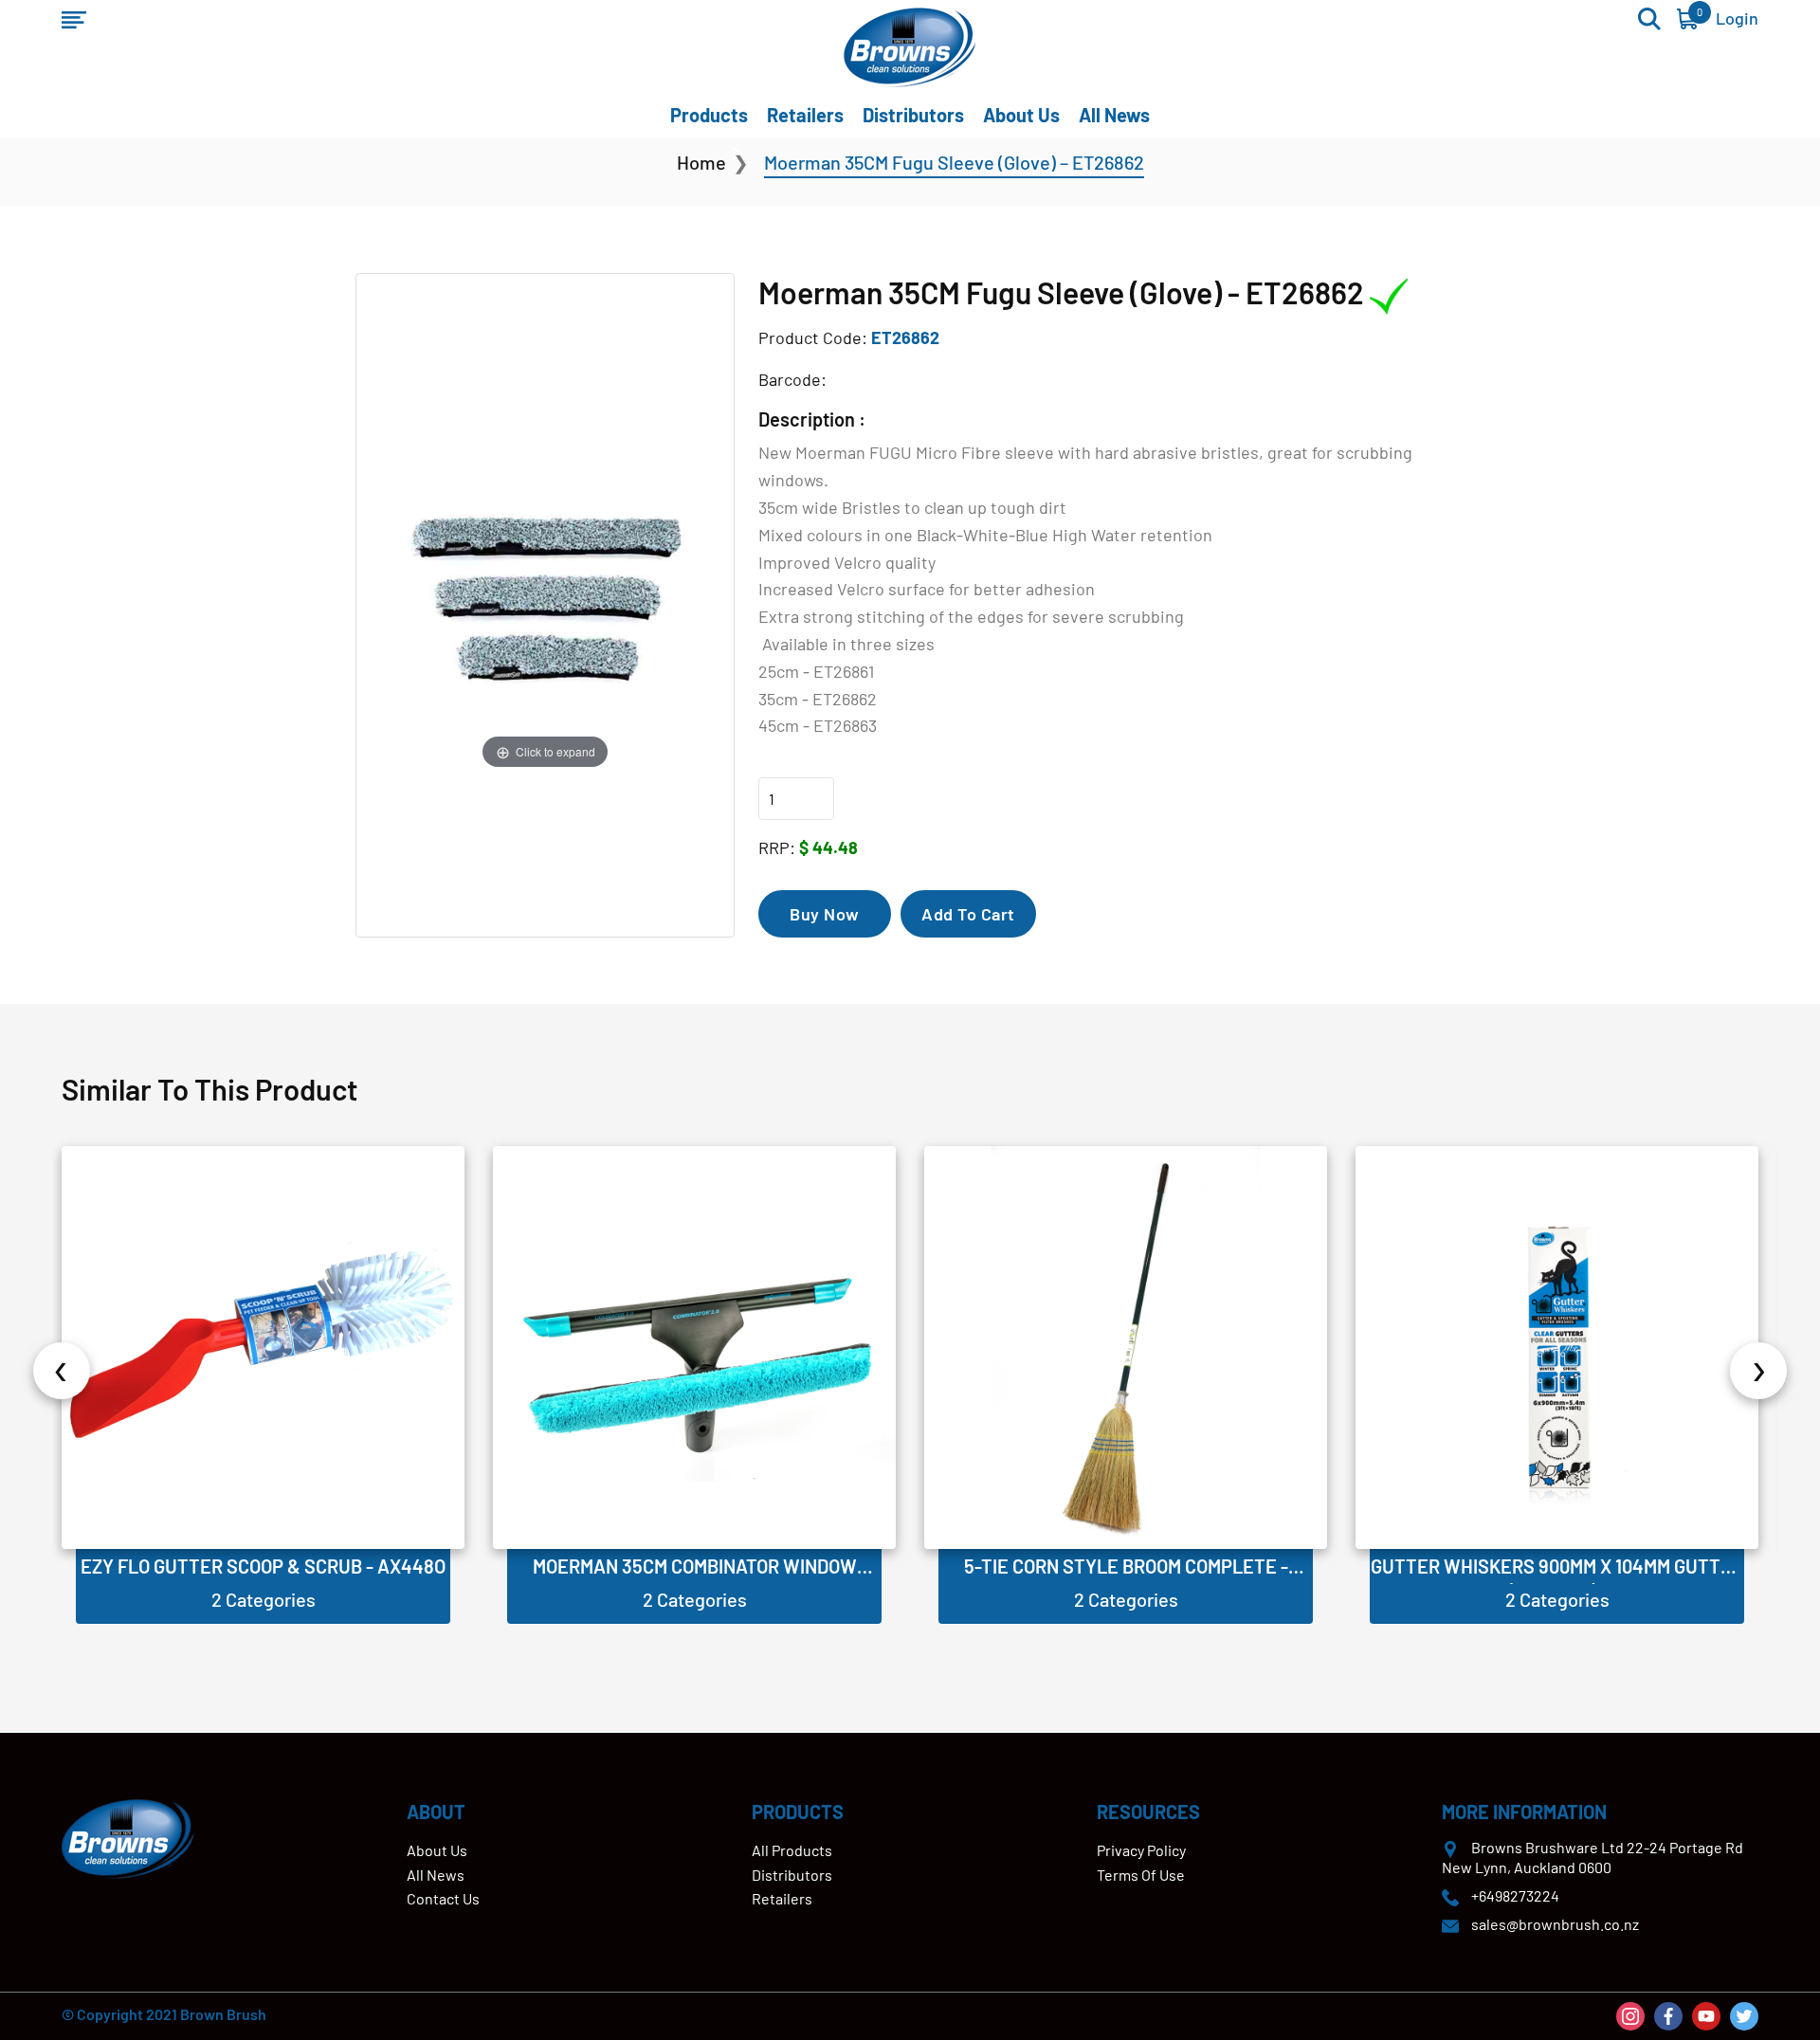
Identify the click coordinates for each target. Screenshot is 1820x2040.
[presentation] (62, 1371)
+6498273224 (1515, 1895)
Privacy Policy (1141, 1850)
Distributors (913, 115)
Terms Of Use (1141, 1875)
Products (709, 115)
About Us (1021, 115)
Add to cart (968, 914)
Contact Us (443, 1898)
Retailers (805, 115)
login (1737, 18)
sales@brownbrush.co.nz (1555, 1924)
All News (1114, 115)
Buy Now (825, 914)
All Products (792, 1850)
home (701, 162)
